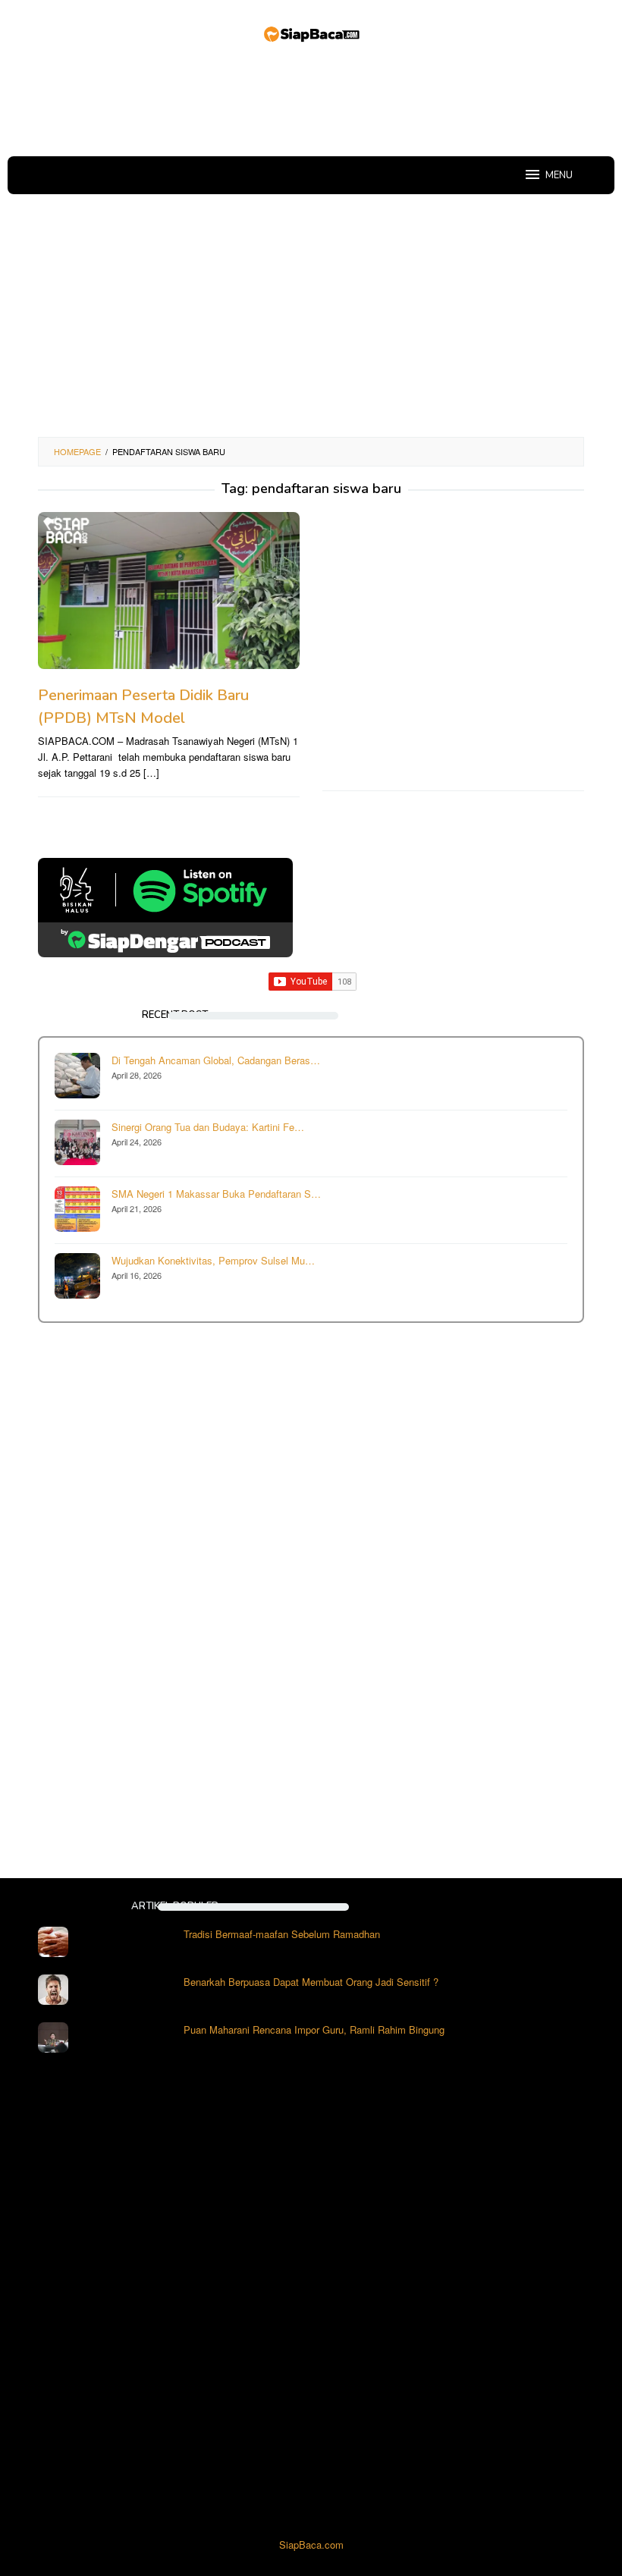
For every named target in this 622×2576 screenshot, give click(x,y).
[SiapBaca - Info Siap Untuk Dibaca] (311, 32)
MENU (559, 175)
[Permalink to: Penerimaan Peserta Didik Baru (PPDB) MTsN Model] (169, 591)
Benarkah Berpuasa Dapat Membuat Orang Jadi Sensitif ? (311, 1982)
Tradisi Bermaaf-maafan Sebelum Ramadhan (282, 1934)
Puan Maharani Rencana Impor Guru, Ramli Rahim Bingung (314, 2029)
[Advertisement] (314, 102)
